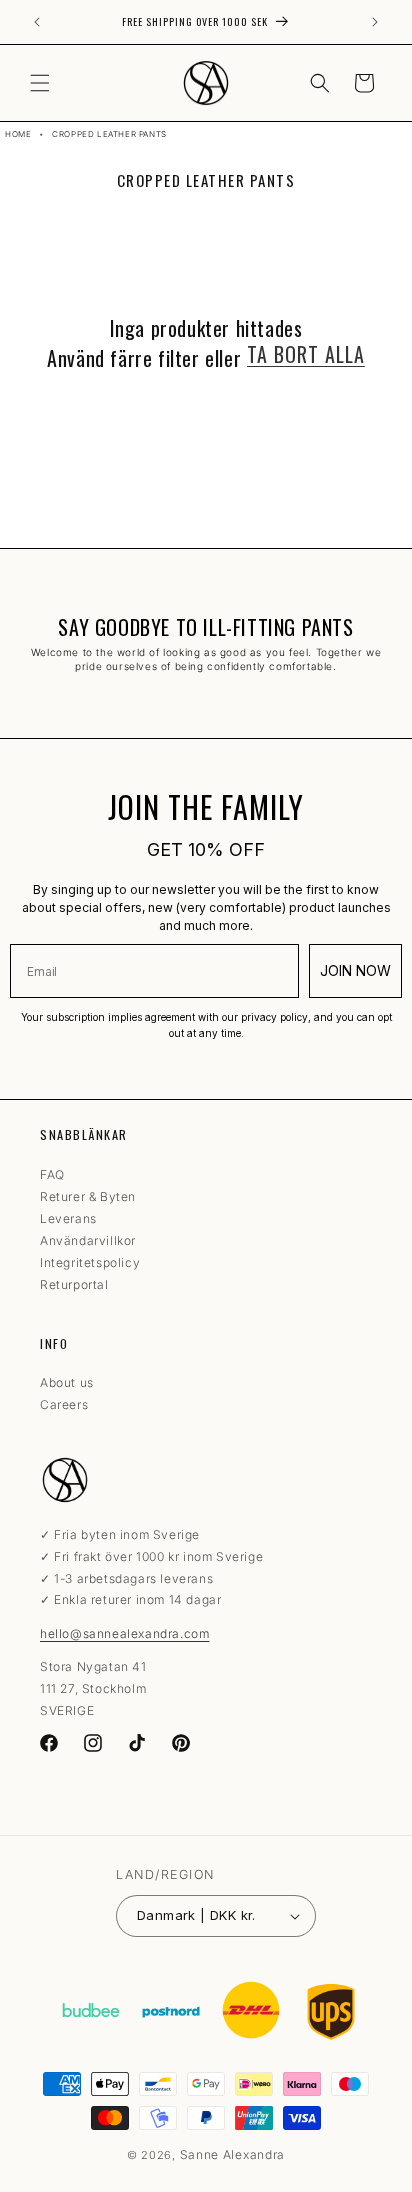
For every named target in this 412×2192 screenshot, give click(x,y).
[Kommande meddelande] (375, 22)
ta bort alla (306, 354)
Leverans (68, 1218)
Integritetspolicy (90, 1262)
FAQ (52, 1174)
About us (67, 1382)
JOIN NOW (355, 970)
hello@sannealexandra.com (124, 1633)
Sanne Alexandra (233, 2154)
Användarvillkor (88, 1240)
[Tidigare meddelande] (37, 22)
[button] (40, 83)
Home (18, 134)
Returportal (74, 1284)
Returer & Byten (88, 1196)
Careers (64, 1404)
